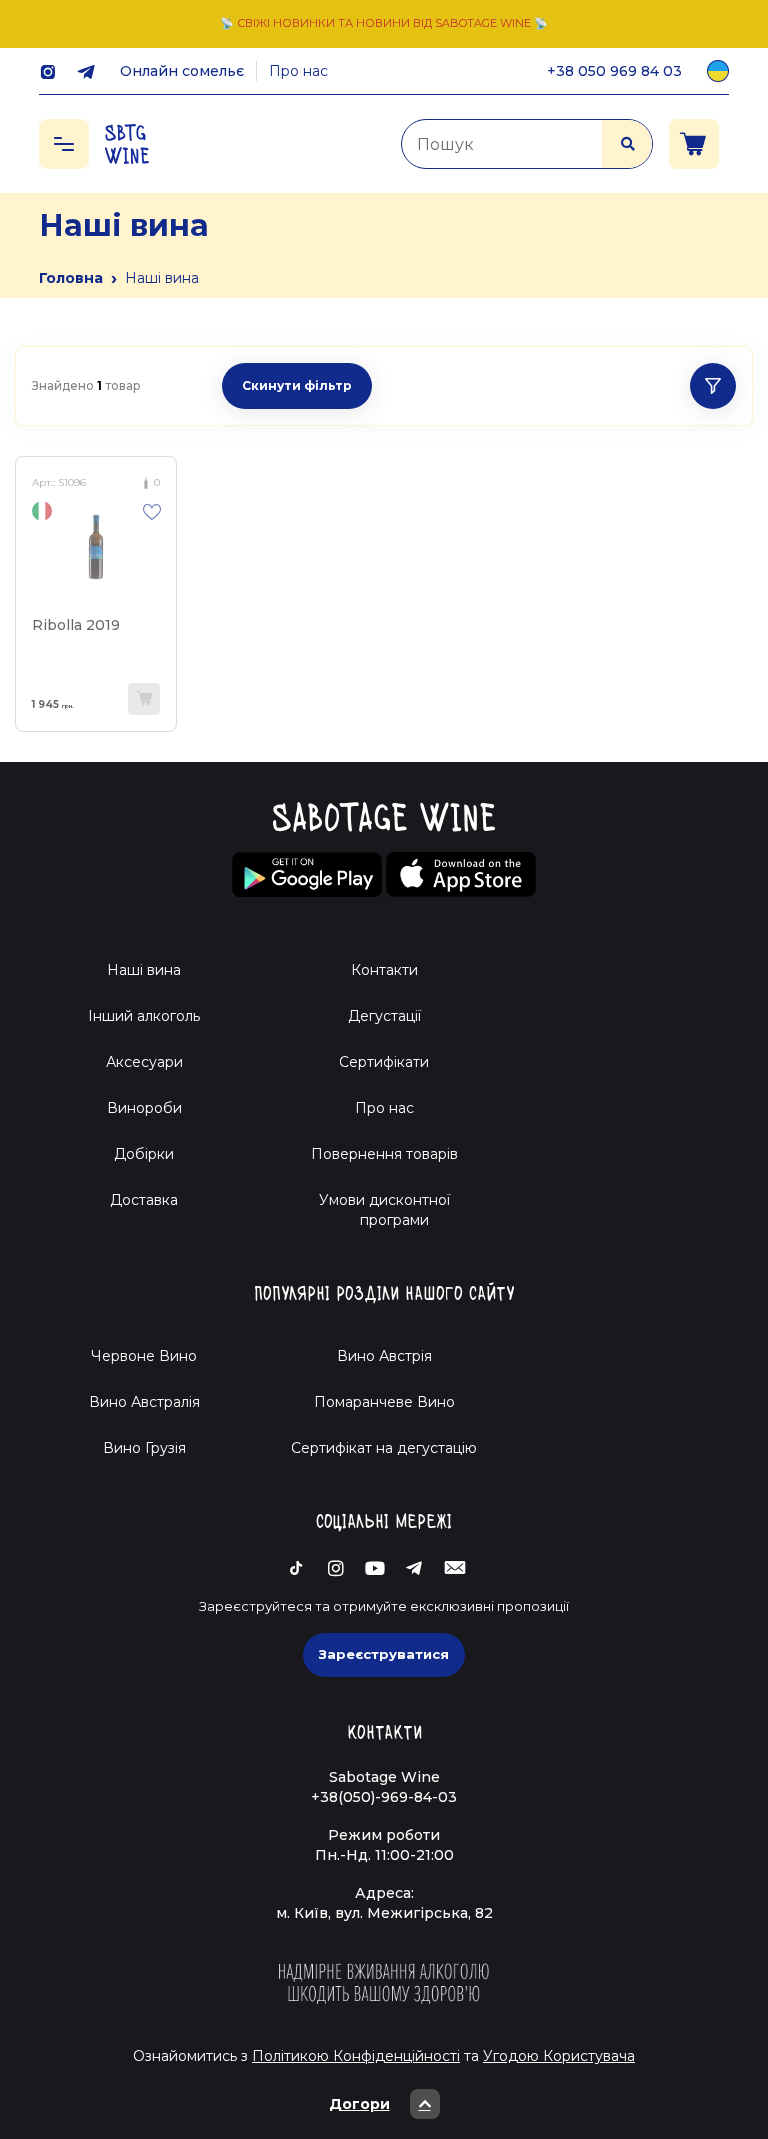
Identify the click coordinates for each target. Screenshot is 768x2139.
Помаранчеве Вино (384, 1402)
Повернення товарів (384, 1154)
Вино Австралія (144, 1402)
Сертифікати (384, 1062)
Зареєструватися (384, 1654)
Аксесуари (144, 1062)
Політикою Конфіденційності (356, 2056)
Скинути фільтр (297, 385)
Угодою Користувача (559, 2056)
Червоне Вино (144, 1356)
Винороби (144, 1108)
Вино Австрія (384, 1356)
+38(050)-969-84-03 (384, 1797)
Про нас (298, 71)
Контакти (384, 970)
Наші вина (144, 970)
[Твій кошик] (694, 144)
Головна (71, 278)
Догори (359, 2104)
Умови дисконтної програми (384, 1210)
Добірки (144, 1154)
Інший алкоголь (144, 1016)
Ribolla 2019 (76, 625)
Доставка (144, 1200)
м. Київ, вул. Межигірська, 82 (384, 1913)
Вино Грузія (144, 1448)
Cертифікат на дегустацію (384, 1448)
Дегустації (384, 1016)
